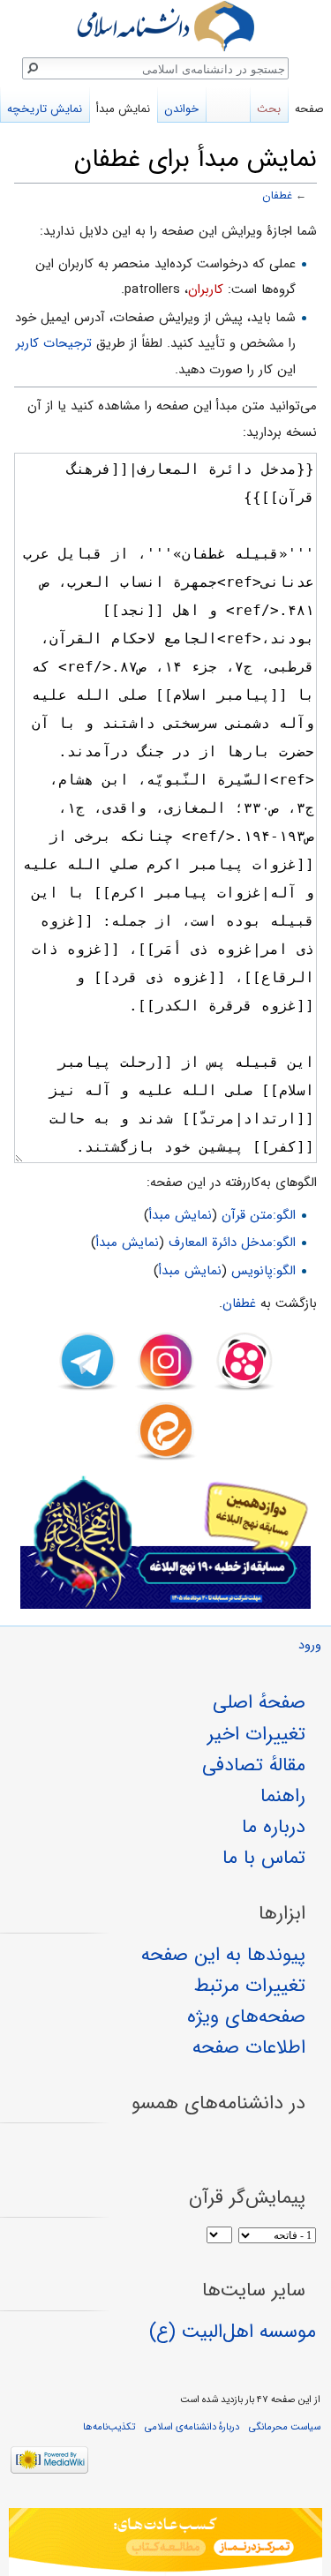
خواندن (181, 109)
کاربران (206, 289)
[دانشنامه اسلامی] (165, 26)
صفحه (309, 109)
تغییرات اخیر (256, 1734)
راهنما (283, 1796)
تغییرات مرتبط (250, 1986)
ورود (310, 1645)
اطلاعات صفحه (249, 2047)
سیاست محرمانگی (285, 2427)
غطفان (277, 196)
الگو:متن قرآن (259, 1215)
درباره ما (274, 1827)
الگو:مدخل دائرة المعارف (232, 1243)
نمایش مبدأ (181, 1215)
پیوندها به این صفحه (223, 1955)
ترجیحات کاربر (54, 343)
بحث (269, 109)
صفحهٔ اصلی (259, 1702)
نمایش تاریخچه (45, 109)
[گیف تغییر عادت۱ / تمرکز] (165, 2542)
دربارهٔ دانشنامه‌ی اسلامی (192, 2427)
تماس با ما (264, 1858)
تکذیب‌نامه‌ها (109, 2427)
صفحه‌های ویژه (246, 2016)
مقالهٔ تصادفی (254, 1765)
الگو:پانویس (263, 1271)
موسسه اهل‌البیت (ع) (233, 2332)
